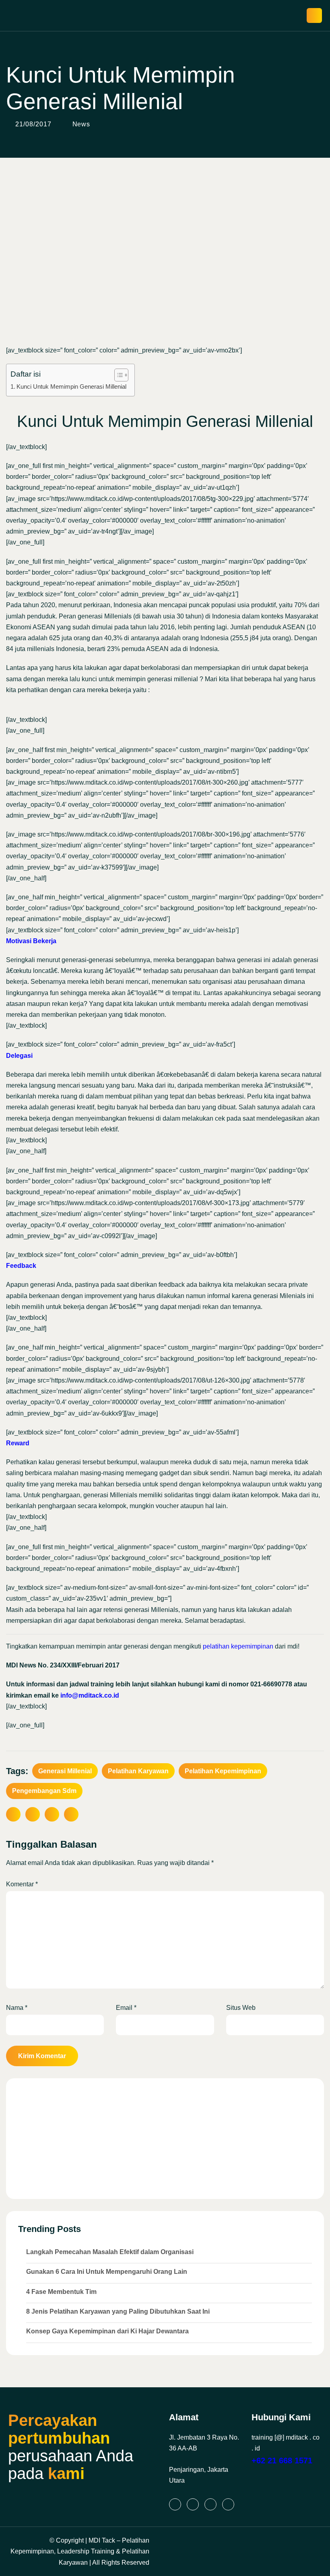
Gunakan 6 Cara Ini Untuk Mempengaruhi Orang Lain (107, 2272)
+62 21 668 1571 (282, 2461)
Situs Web (241, 2008)
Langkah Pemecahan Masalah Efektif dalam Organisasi (110, 2252)
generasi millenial (65, 1771)
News (81, 124)
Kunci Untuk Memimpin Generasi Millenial (71, 386)
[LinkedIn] (175, 2504)
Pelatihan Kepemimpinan (223, 1771)
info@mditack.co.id (90, 1695)
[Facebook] (210, 2504)
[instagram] (193, 2504)
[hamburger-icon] (314, 15)
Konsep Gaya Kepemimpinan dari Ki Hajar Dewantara (107, 2331)
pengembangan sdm (44, 1791)
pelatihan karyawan (138, 1771)
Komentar (22, 1884)
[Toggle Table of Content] (117, 375)
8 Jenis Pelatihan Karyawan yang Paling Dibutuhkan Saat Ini (118, 2311)
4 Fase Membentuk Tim (61, 2292)
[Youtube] (228, 2504)
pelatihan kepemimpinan (238, 1646)
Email (126, 2008)
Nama (17, 2008)
